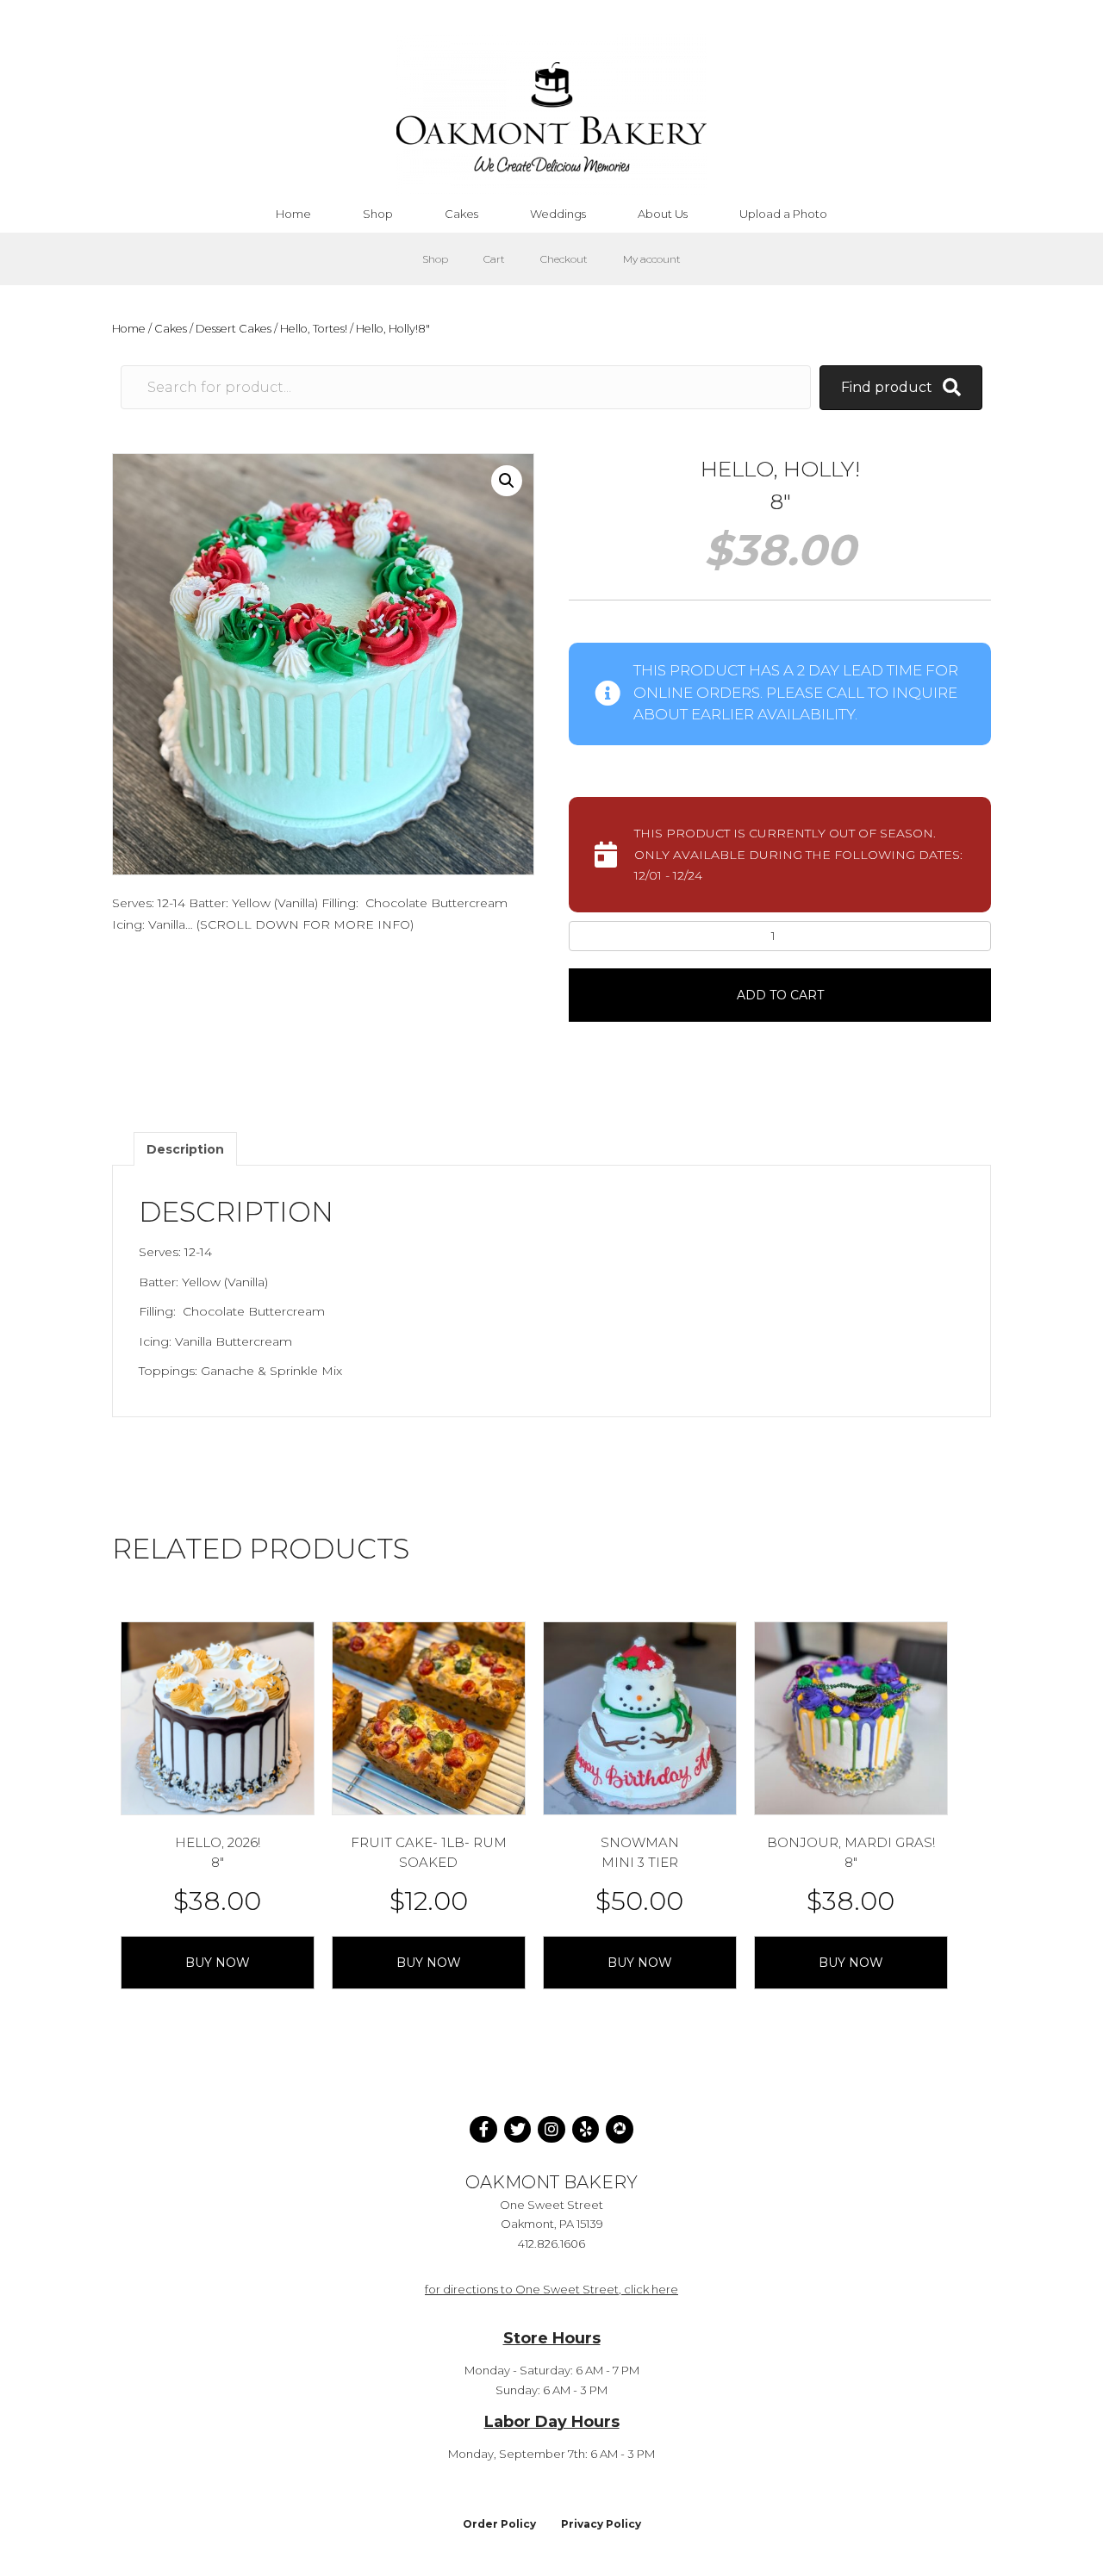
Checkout (564, 259)
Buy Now (218, 1963)
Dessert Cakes (234, 329)
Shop (435, 259)
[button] (507, 481)
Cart (494, 259)
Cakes (171, 329)
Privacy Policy (601, 2524)
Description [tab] (185, 1149)
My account (652, 259)
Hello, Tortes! (314, 329)
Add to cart (780, 995)
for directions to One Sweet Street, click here (551, 2289)
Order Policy (499, 2524)
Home (129, 329)
